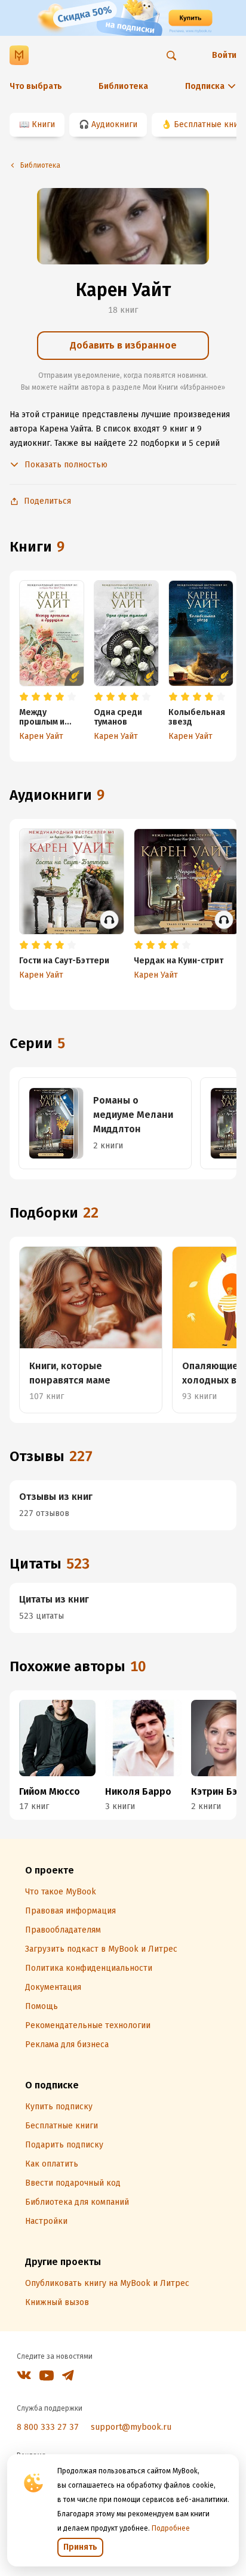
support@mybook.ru (131, 2427)
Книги (43, 124)
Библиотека (123, 86)
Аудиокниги (114, 124)
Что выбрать (36, 86)
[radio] (24, 697)
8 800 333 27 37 (48, 2427)
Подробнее (171, 2528)
